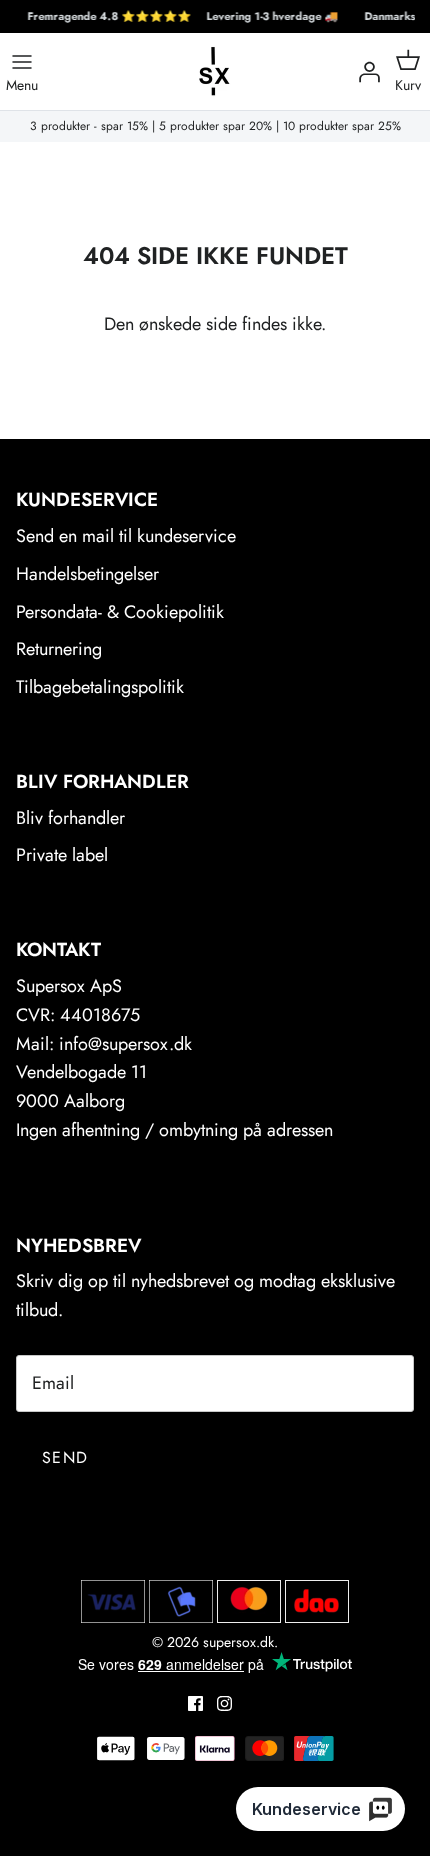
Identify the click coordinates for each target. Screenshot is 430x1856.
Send (65, 1457)
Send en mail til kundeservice (126, 536)
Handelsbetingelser (87, 574)
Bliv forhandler (70, 818)
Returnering (59, 649)
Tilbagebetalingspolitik (100, 687)
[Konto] (364, 72)
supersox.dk (238, 1642)
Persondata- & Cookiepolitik (120, 612)
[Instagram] (224, 1703)
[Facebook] (195, 1703)
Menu (22, 84)
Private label (62, 855)
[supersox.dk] (215, 71)
